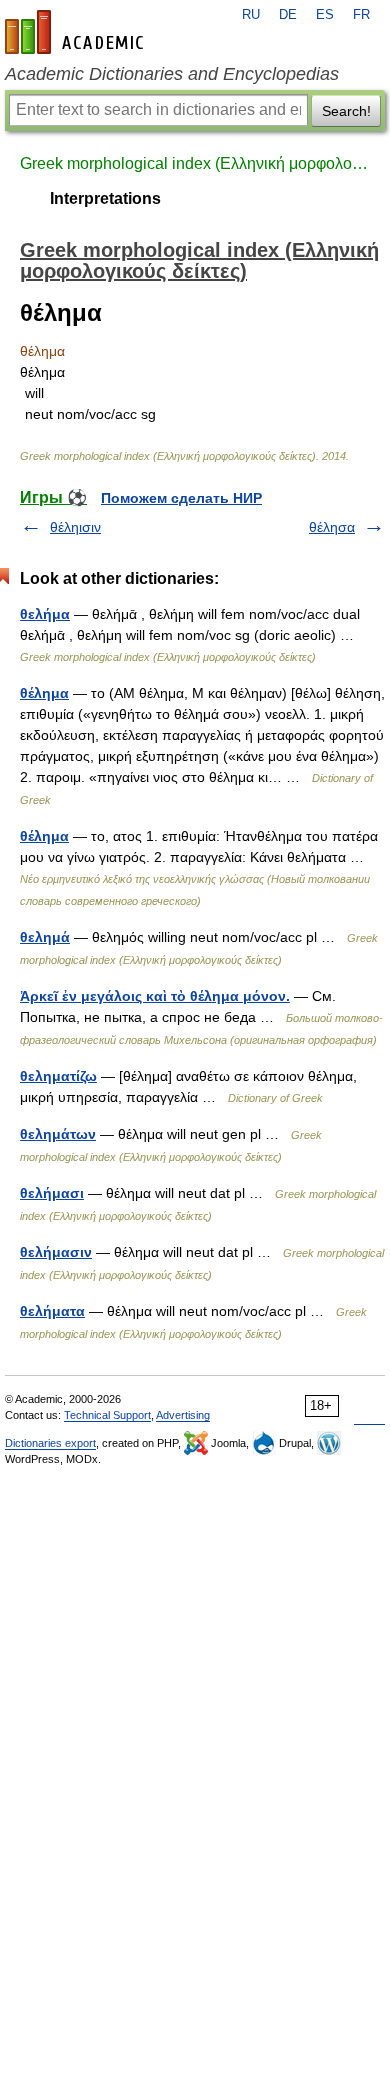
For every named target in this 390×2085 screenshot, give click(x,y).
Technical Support (107, 1415)
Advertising (183, 1415)
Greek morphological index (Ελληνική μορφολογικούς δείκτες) (195, 163)
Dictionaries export (50, 1443)
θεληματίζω (58, 1076)
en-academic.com (77, 32)
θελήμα (45, 614)
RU (251, 15)
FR (361, 15)
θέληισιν (75, 527)
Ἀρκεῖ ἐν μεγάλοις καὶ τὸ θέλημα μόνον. (155, 996)
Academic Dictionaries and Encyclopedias (172, 74)
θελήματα (52, 1311)
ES (325, 15)
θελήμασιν (56, 1252)
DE (288, 15)
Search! (346, 111)
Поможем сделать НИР (181, 498)
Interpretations (105, 198)
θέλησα (332, 527)
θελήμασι (52, 1193)
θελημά (45, 937)
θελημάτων (58, 1134)
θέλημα (44, 693)
